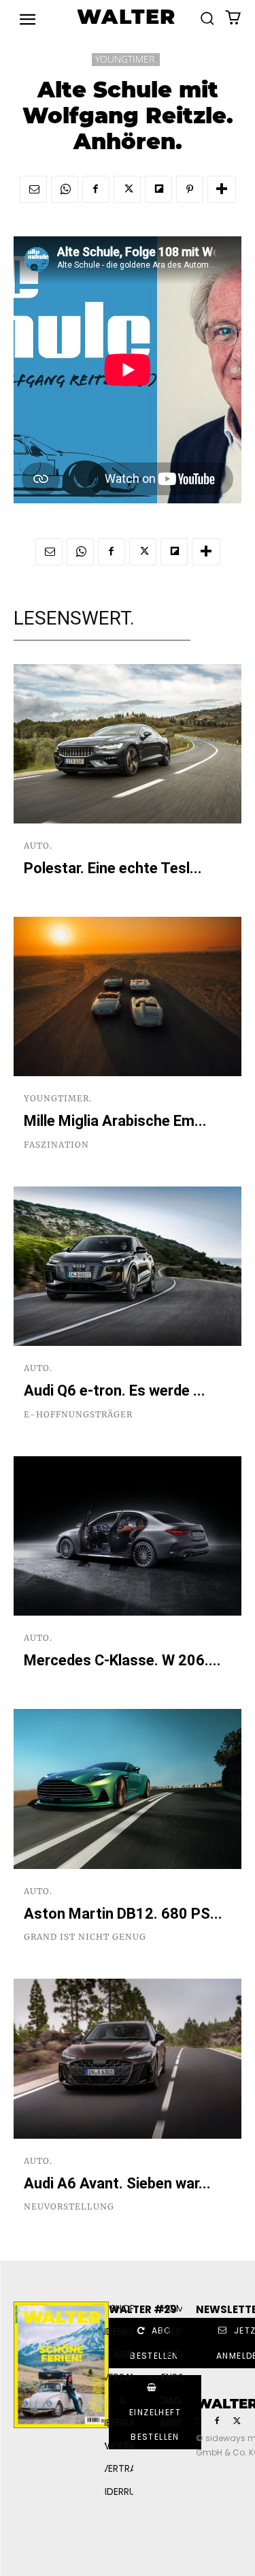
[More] (222, 189)
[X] (127, 189)
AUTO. (38, 846)
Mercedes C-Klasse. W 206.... (122, 1660)
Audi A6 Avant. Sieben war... (117, 2183)
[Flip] (158, 189)
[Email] (33, 189)
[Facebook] (96, 189)
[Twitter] (237, 2421)
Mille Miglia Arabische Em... (115, 1121)
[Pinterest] (190, 189)
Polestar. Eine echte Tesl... (113, 868)
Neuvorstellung (69, 2207)
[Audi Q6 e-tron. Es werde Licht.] (128, 1267)
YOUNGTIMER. (126, 59)
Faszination (56, 1145)
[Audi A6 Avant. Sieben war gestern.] (128, 2059)
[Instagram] (197, 2421)
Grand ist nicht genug (85, 1937)
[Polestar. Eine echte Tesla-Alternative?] (128, 744)
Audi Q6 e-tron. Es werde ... (115, 1391)
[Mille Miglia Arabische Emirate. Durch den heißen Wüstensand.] (128, 997)
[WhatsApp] (65, 189)
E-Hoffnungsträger (78, 1415)
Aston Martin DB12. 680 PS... (123, 1914)
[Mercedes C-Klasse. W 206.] (128, 1536)
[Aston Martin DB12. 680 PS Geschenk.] (128, 1789)
